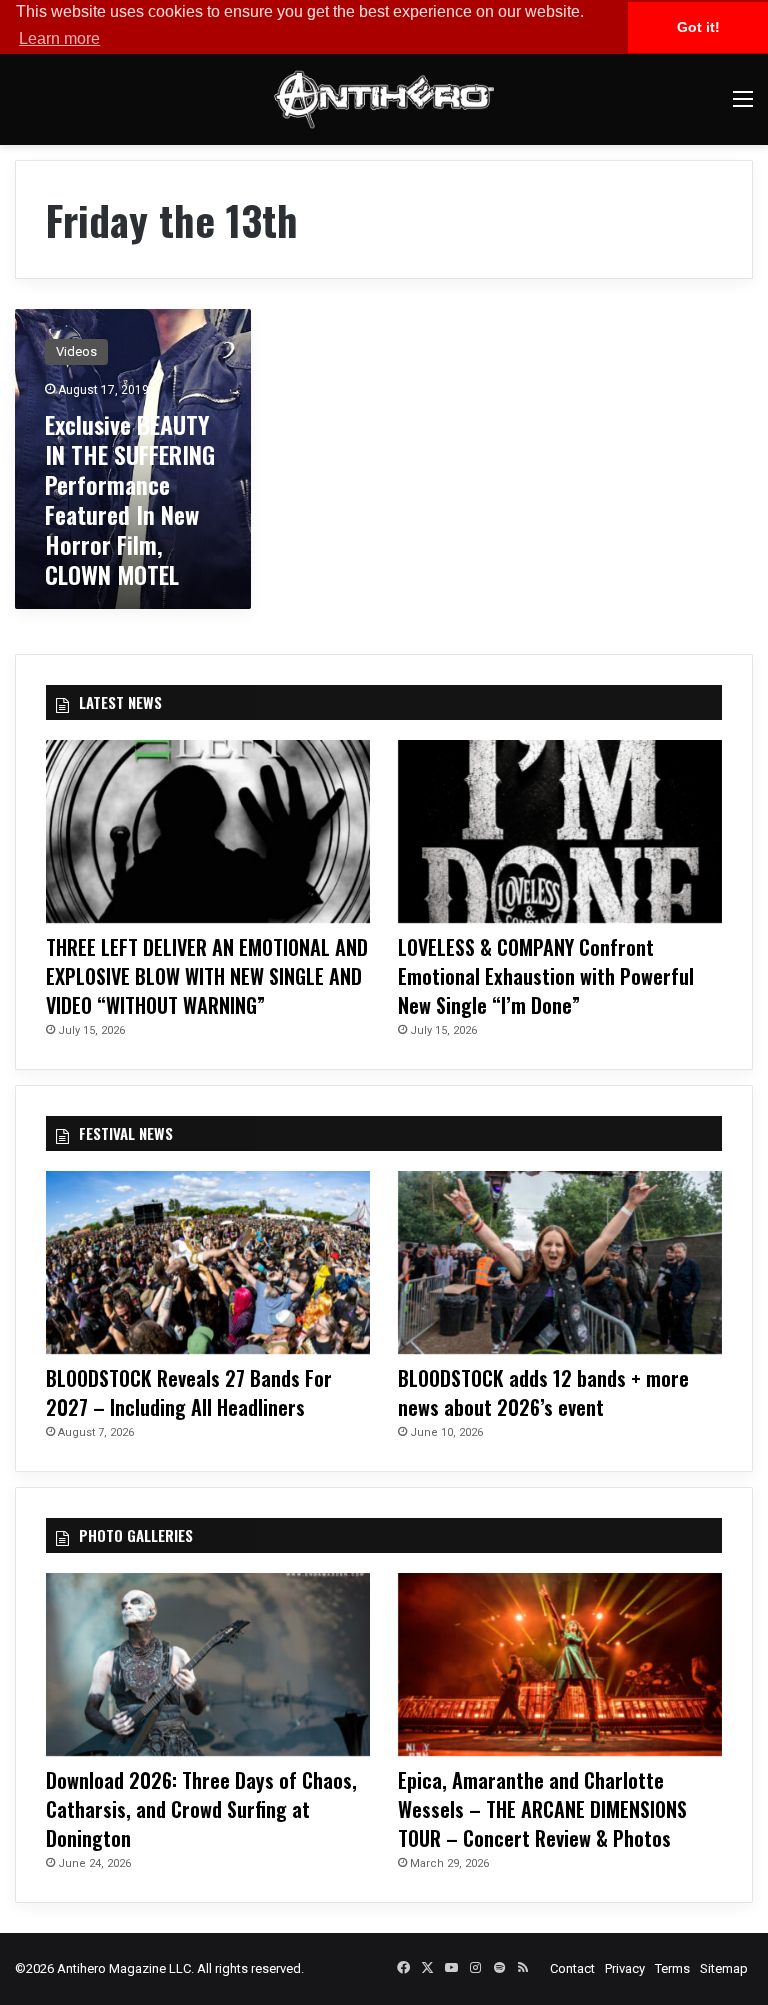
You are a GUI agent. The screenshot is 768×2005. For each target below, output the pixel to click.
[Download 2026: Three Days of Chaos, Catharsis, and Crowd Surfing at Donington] (208, 1664)
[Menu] (743, 106)
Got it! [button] (698, 27)
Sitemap (724, 1968)
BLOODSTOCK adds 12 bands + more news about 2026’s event (543, 1392)
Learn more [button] (59, 38)
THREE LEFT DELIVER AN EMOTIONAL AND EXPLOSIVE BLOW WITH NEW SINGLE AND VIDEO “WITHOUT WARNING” (207, 976)
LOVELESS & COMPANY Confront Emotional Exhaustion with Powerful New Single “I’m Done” (546, 976)
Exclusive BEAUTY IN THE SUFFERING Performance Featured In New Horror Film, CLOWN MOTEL (130, 499)
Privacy (625, 1968)
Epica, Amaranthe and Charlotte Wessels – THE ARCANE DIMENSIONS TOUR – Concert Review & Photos (542, 1809)
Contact (572, 1968)
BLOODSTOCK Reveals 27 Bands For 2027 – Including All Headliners (189, 1392)
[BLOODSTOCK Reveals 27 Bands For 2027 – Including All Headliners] (208, 1262)
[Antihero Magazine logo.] (384, 99)
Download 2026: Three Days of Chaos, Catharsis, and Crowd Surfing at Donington (201, 1809)
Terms (672, 1968)
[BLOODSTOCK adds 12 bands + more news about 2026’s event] (560, 1262)
